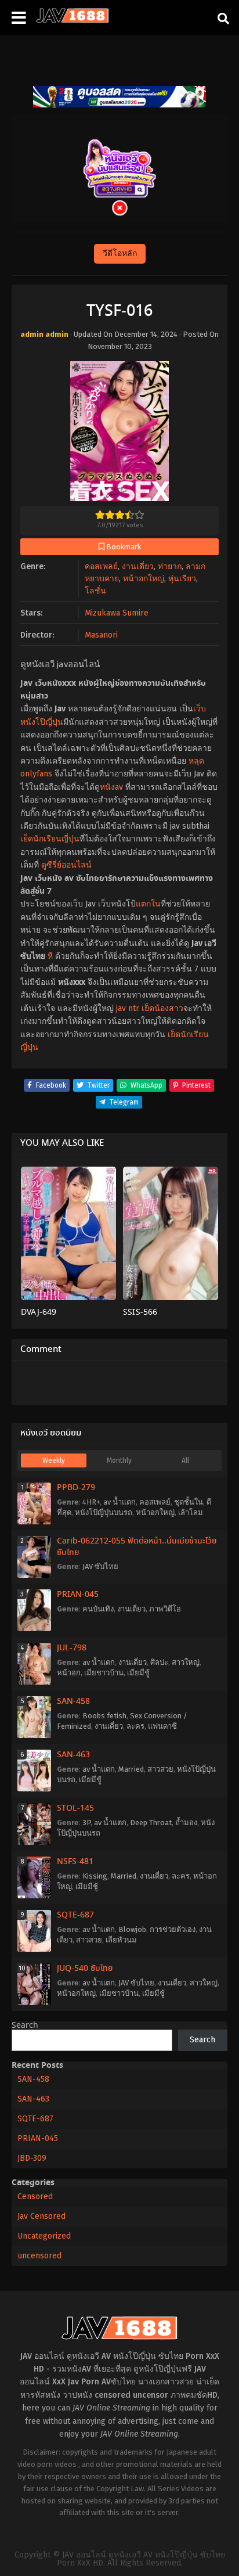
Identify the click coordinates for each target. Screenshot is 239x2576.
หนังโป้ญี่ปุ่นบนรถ (104, 1512)
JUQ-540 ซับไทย (85, 1969)
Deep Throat (151, 1823)
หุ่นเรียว (182, 579)
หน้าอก (69, 1673)
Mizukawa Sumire (117, 613)
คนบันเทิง (98, 1609)
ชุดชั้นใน (189, 1502)
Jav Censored (41, 2216)
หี (50, 956)
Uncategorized (44, 2236)
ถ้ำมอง (186, 1823)
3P (86, 1823)
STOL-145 (75, 1808)
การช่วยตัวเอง (173, 1929)
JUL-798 (72, 1648)
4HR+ (91, 1502)
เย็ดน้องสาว (162, 1008)
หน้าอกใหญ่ (144, 579)
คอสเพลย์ (101, 566)
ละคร (135, 1726)
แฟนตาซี (162, 1726)
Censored (35, 2197)
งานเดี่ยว (138, 566)
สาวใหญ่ (186, 1662)
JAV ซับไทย (100, 1566)
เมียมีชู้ (138, 1673)
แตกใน (148, 904)
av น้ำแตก (119, 1502)
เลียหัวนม (121, 1940)
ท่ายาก (170, 566)
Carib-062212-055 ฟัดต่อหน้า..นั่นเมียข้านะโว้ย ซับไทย (137, 1547)
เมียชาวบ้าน (104, 1673)
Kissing (95, 1876)
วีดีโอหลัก (120, 253)
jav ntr (128, 1008)
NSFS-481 (75, 1862)
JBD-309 (32, 2158)
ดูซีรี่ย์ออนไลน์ (66, 865)
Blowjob (132, 1929)
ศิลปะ (159, 1662)
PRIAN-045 (78, 1595)
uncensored (39, 2256)
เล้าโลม (191, 1512)
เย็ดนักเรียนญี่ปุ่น (50, 839)
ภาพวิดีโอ (165, 1609)
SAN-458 (73, 1701)
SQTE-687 (75, 1915)
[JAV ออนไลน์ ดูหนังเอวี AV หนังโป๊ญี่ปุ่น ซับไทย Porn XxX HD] (73, 20)
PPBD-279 (76, 1488)
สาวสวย (160, 1769)
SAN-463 (73, 1755)
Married (131, 1769)
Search (25, 2025)
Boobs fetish (104, 1716)
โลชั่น (95, 591)
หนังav (111, 787)
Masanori (101, 635)
